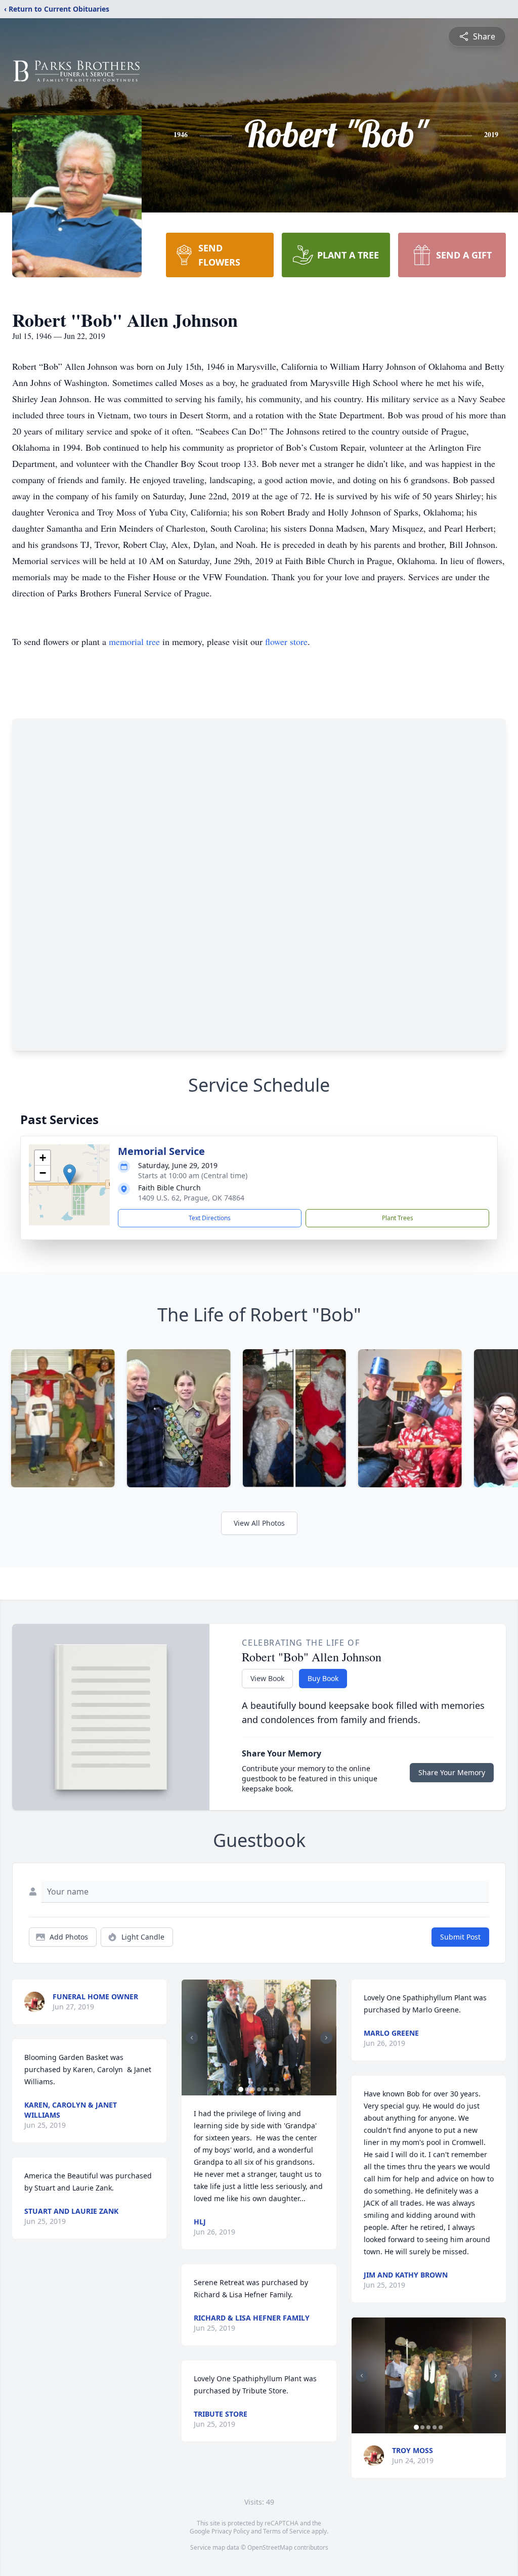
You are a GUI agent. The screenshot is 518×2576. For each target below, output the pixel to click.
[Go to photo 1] (241, 2089)
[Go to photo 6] (271, 2089)
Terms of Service (287, 2531)
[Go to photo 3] (253, 2089)
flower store (286, 641)
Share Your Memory (452, 1772)
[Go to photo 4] (259, 2089)
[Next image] (326, 2038)
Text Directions (210, 1218)
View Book (267, 1678)
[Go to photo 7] (277, 2089)
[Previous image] (192, 2038)
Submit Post (460, 1937)
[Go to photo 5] (265, 2089)
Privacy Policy (230, 2531)
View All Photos (259, 1523)
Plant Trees (398, 1218)
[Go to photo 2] (247, 2089)
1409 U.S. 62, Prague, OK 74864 (191, 1198)
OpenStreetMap (270, 2547)
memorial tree (134, 641)
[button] (70, 1174)
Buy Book (323, 1678)
